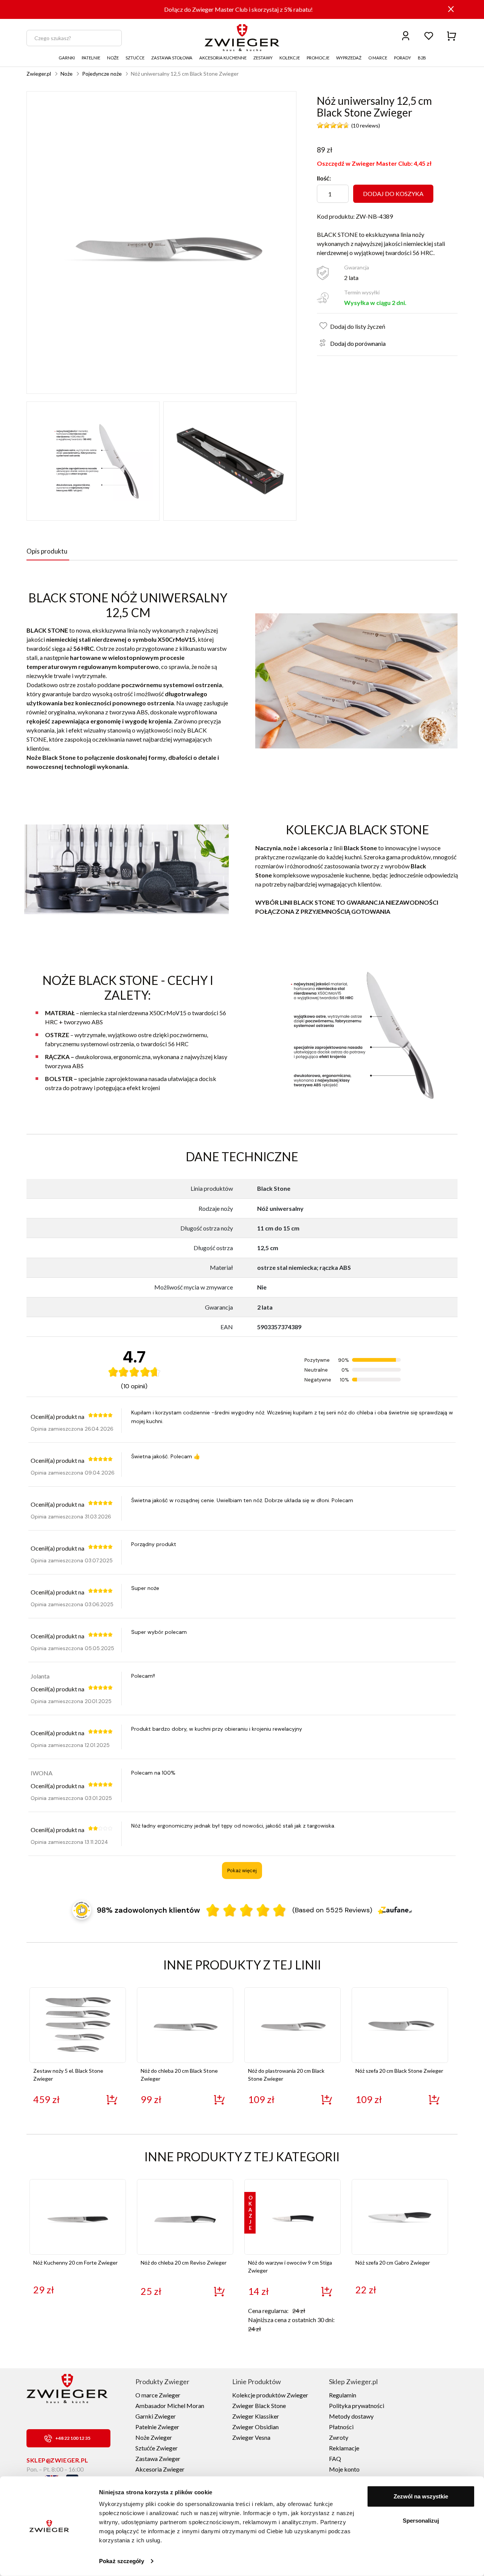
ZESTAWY (263, 58)
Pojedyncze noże (102, 74)
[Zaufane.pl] (395, 1910)
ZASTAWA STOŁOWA (172, 58)
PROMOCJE (318, 58)
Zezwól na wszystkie (421, 2496)
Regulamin (343, 2395)
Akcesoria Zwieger (160, 2469)
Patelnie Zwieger (157, 2427)
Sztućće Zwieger (157, 2448)
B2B (422, 58)
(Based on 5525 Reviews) (332, 1910)
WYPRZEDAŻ (349, 58)
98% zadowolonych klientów (148, 1910)
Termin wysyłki (362, 292)
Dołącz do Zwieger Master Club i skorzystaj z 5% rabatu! (238, 9)
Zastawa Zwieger (158, 2459)
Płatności (341, 2427)
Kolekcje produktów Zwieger (270, 2395)
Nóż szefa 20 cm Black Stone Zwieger (399, 2071)
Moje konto (344, 2469)
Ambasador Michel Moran (170, 2406)
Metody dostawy (351, 2416)
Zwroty (339, 2437)
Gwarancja (357, 267)
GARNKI (67, 58)
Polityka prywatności (357, 2406)
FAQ (335, 2459)
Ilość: (324, 178)
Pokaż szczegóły (122, 2561)
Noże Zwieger (154, 2437)
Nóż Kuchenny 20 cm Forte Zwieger (75, 2263)
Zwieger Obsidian (255, 2427)
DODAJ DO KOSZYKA (393, 194)
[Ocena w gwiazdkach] (246, 1910)
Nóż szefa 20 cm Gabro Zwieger (393, 2263)
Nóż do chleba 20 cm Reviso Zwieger (184, 2263)
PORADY (403, 58)
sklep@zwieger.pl (57, 2460)
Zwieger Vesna (251, 2437)
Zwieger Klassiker (256, 2416)
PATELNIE (91, 58)
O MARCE (378, 58)
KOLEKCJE (290, 58)
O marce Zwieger (158, 2395)
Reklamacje (344, 2448)
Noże (67, 74)
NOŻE (113, 58)
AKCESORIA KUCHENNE (223, 58)
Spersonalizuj (421, 2520)
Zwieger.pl (39, 74)
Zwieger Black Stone (259, 2406)
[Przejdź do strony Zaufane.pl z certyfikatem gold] (82, 1910)
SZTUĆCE (135, 58)
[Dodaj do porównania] (321, 341)
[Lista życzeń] (429, 35)
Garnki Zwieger (156, 2416)
